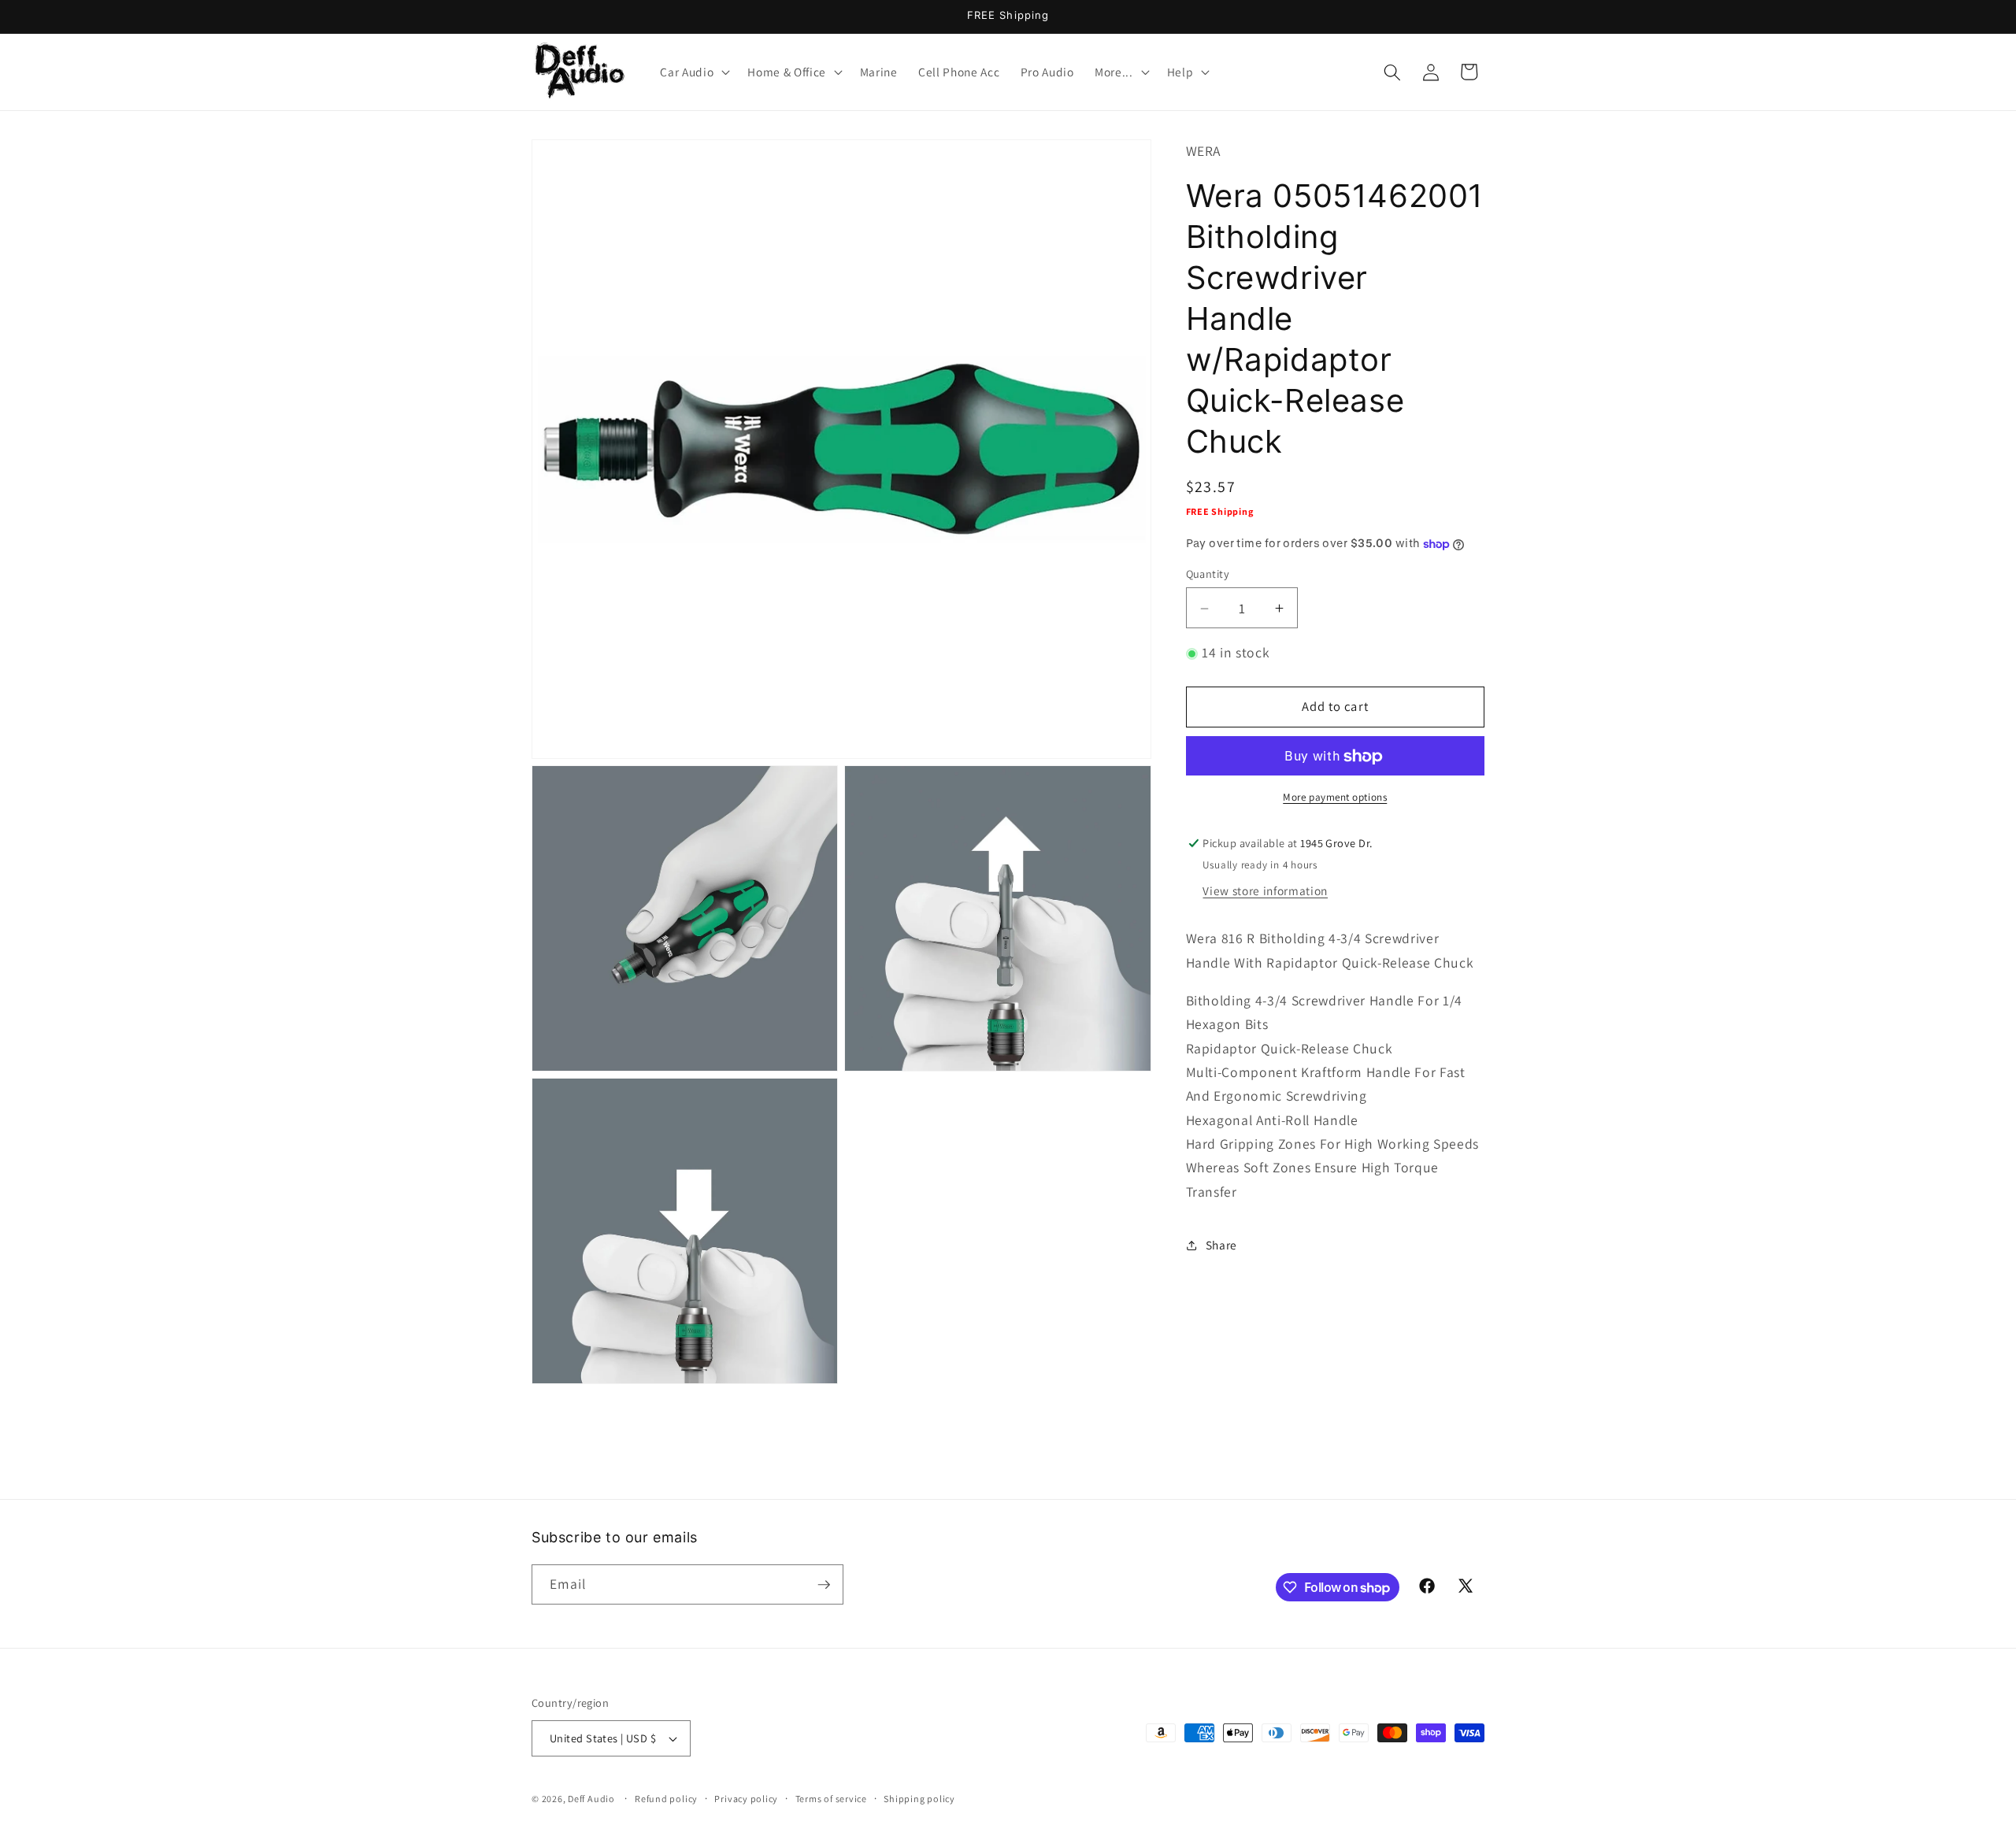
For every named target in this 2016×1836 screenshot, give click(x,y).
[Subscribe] (824, 1585)
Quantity (1208, 574)
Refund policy (666, 1799)
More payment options (1335, 798)
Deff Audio (591, 1799)
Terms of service (831, 1799)
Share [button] (1221, 1245)
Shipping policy (919, 1799)
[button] (693, 72)
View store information (1265, 891)
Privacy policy (746, 1799)
